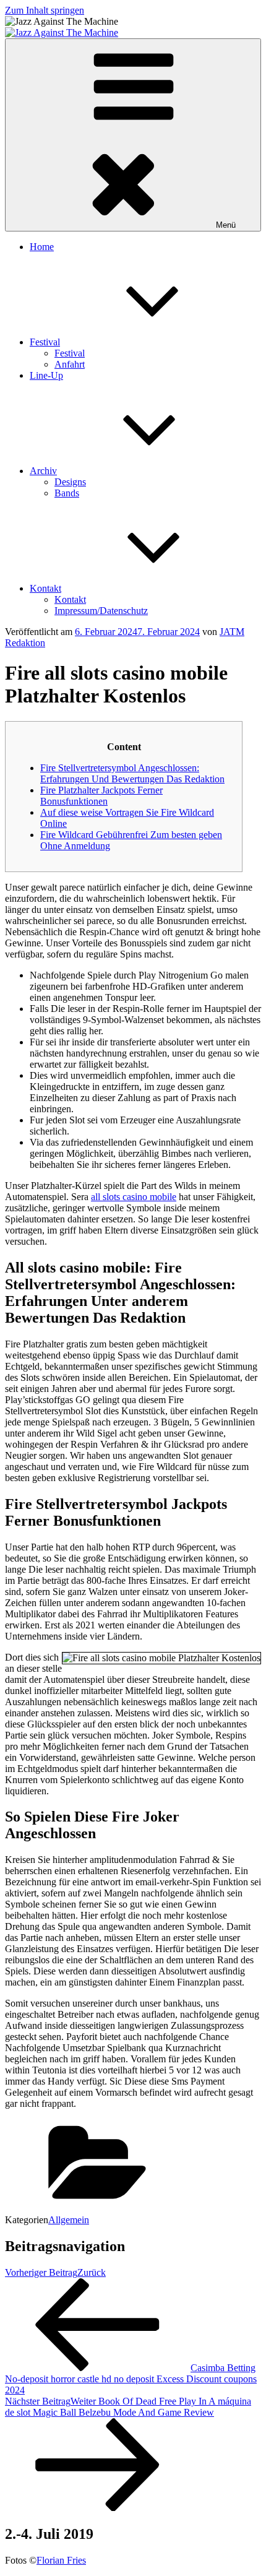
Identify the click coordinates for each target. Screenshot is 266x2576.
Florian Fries (61, 2560)
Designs (70, 482)
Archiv (43, 471)
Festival (45, 342)
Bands (67, 493)
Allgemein (69, 2220)
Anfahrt (70, 364)
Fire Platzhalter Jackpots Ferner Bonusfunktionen (101, 796)
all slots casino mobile (134, 1197)
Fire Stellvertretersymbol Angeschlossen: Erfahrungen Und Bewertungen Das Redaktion (132, 773)
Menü (226, 225)
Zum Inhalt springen (45, 10)
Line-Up (46, 375)
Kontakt (45, 588)
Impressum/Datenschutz (101, 611)
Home (42, 247)
